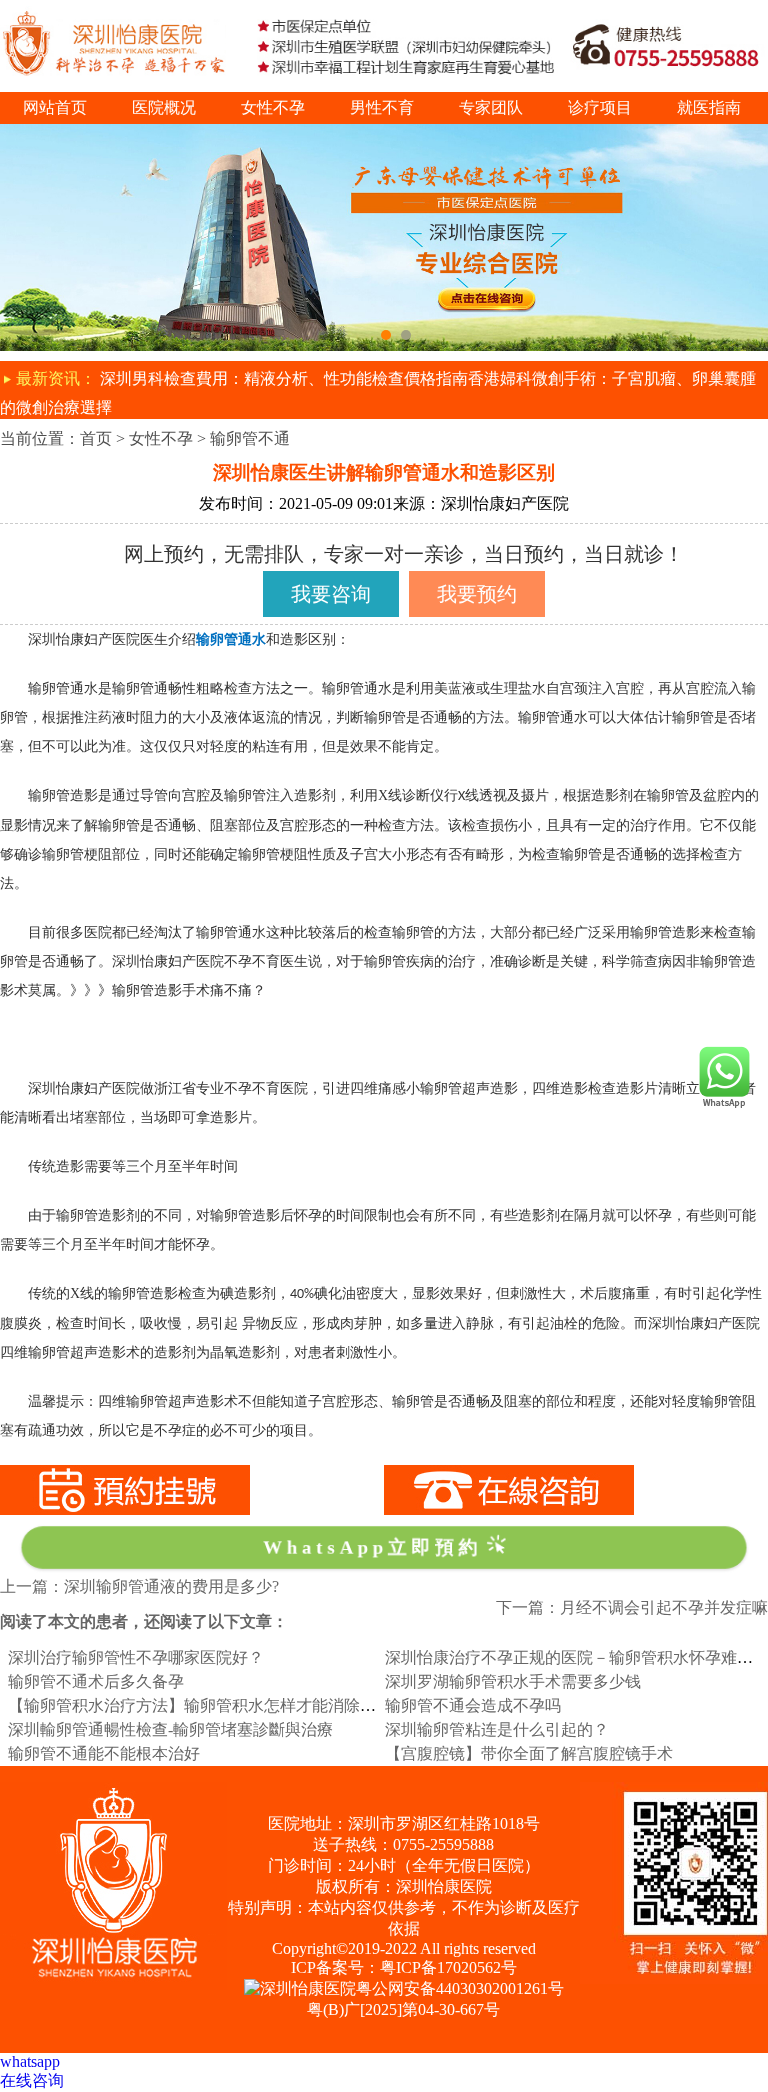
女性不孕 (273, 107)
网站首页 (55, 107)
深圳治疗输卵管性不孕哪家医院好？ (136, 1657)
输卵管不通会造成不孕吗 (473, 1705)
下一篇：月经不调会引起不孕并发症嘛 (632, 1607)
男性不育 (382, 107)
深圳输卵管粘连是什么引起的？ (497, 1729)
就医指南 (709, 107)
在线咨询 (32, 2080)
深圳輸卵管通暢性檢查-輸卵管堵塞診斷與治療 (170, 1729)
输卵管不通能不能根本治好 (104, 1753)
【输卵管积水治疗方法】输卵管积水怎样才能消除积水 (200, 1705)
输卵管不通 (250, 438)
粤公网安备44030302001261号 (460, 1988)
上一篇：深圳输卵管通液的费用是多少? (139, 1586)
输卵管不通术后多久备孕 (96, 1681)
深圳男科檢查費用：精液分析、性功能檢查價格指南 (284, 378)
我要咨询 (331, 594)
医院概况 (164, 107)
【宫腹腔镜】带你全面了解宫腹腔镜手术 (529, 1753)
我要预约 (477, 594)
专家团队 (491, 107)
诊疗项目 (600, 107)
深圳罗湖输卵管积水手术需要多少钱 (513, 1681)
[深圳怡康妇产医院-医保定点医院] (384, 132)
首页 (96, 438)
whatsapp (30, 2061)
